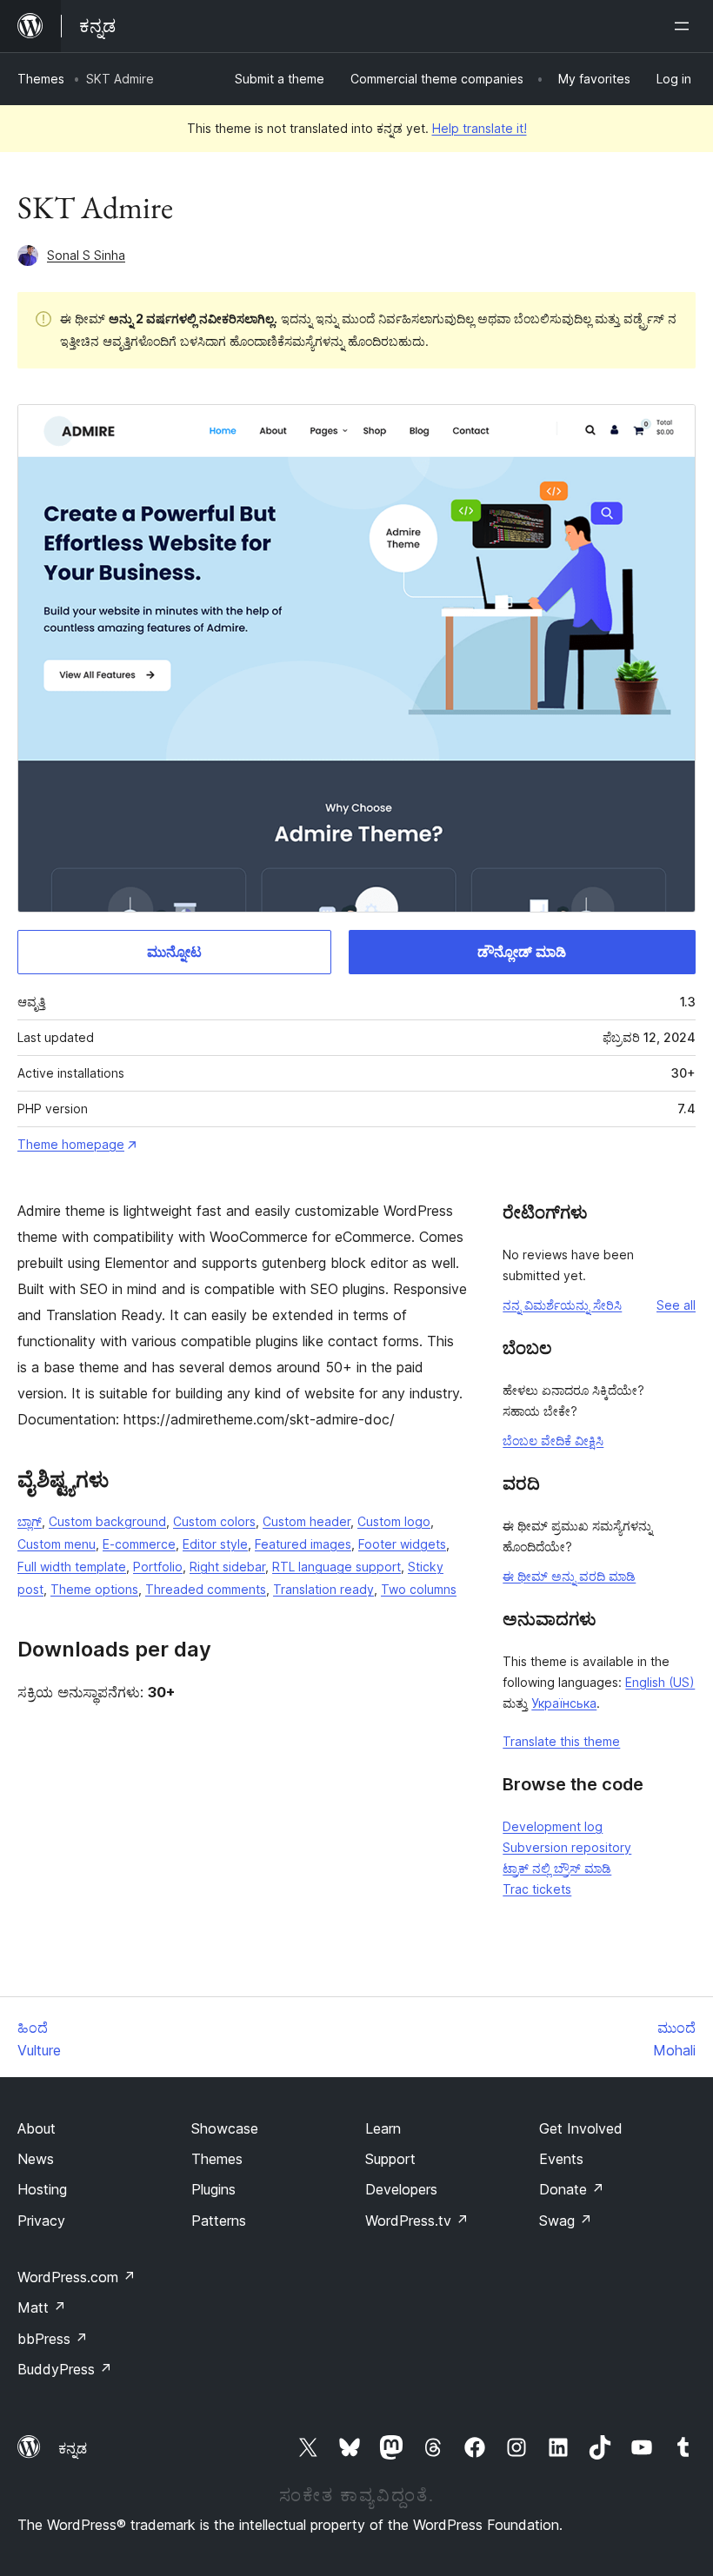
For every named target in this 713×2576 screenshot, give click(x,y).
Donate (572, 2189)
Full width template (72, 1567)
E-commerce (139, 1544)
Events (561, 2159)
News (36, 2159)
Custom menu (57, 1544)
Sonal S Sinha (86, 255)
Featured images (303, 1544)
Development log (553, 1826)
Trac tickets (537, 1889)
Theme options (94, 1589)
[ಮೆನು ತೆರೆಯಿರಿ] (685, 26)
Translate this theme (561, 1741)
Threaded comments (206, 1589)
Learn (383, 2128)
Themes (41, 79)
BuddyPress (65, 2369)
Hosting (42, 2189)
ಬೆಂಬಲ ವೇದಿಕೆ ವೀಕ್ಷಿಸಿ (553, 1441)
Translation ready (323, 1589)
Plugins (213, 2189)
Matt (42, 2307)
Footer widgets (402, 1544)
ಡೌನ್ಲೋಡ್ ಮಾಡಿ (522, 952)
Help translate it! (480, 128)
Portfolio (158, 1567)
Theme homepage (71, 1144)
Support (390, 2159)
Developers (401, 2189)
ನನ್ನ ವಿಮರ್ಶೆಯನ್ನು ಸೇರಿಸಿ (562, 1305)
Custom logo (394, 1521)
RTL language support (337, 1567)
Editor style (215, 1544)
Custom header (307, 1521)
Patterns (219, 2221)
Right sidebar (227, 1567)
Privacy (41, 2221)
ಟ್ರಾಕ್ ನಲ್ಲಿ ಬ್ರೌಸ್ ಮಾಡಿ (557, 1868)
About (37, 2128)
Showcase (225, 2128)
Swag (566, 2221)
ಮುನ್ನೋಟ (174, 952)
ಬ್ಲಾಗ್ (30, 1521)
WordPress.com (77, 2277)
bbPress (53, 2339)
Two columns (419, 1589)
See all (676, 1305)
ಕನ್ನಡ (73, 2448)
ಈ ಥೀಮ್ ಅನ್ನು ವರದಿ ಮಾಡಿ (569, 1576)
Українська (564, 1703)
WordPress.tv (417, 2221)
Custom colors (214, 1521)
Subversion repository (567, 1847)
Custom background (107, 1521)
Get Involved (581, 2128)
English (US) (660, 1682)
